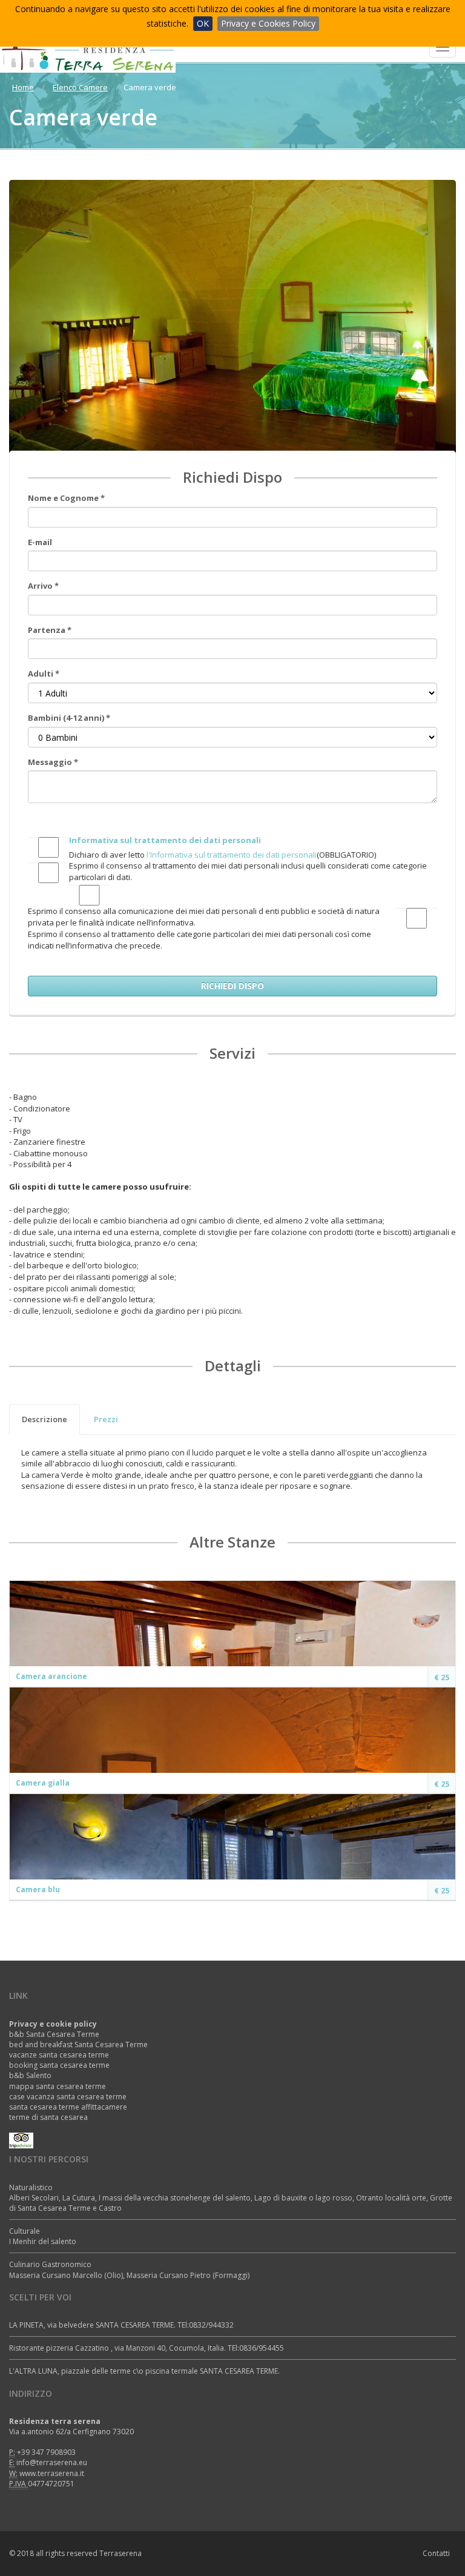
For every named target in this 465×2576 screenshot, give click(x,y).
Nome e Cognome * (66, 498)
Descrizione (45, 1419)
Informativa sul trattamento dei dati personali (165, 840)
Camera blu (38, 1889)
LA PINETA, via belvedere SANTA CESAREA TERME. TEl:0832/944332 (121, 2325)
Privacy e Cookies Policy (268, 23)
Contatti (436, 2553)
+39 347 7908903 (46, 2452)
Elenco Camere (80, 87)
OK (203, 23)
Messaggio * (53, 762)
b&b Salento (30, 2075)
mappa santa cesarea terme (58, 2086)
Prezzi (106, 1419)
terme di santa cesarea (48, 2117)
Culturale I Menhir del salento (43, 2236)
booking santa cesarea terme (59, 2065)
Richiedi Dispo (232, 986)
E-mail (40, 542)
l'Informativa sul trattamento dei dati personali (232, 855)
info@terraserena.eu (52, 2462)
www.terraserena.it (52, 2473)
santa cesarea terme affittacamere (68, 2107)
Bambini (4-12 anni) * (69, 718)
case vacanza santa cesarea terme (68, 2097)
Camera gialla (43, 1783)
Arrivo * (43, 586)
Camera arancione (51, 1676)
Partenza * (50, 630)
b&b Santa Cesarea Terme (54, 2034)
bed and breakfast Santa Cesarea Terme (78, 2045)
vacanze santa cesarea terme (59, 2055)
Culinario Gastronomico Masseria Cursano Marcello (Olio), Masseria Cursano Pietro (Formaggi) (129, 2270)
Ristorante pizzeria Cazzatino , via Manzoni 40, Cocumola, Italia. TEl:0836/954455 (147, 2348)
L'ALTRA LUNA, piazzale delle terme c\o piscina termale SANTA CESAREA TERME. (144, 2371)
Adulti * (44, 674)
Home (23, 87)
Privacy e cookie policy (53, 2024)
